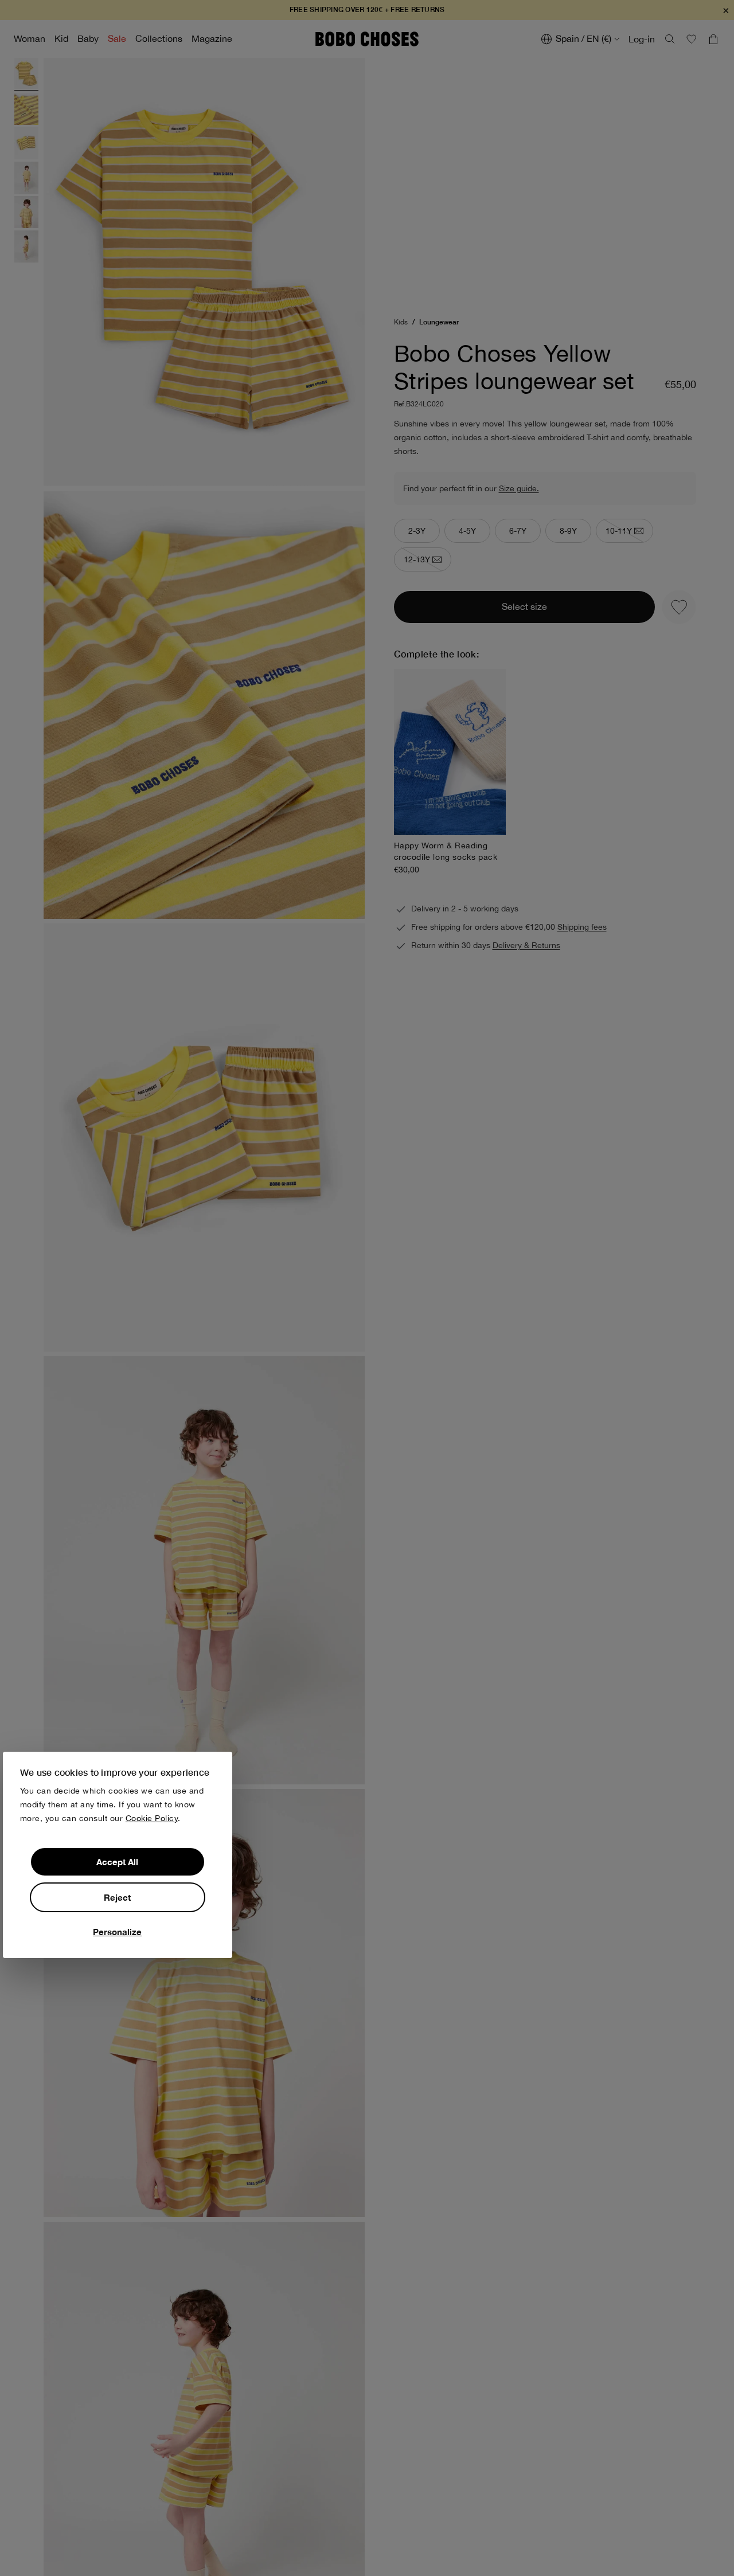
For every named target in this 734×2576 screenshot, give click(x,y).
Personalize (117, 1931)
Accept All (117, 1861)
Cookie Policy (152, 1818)
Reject (117, 1897)
